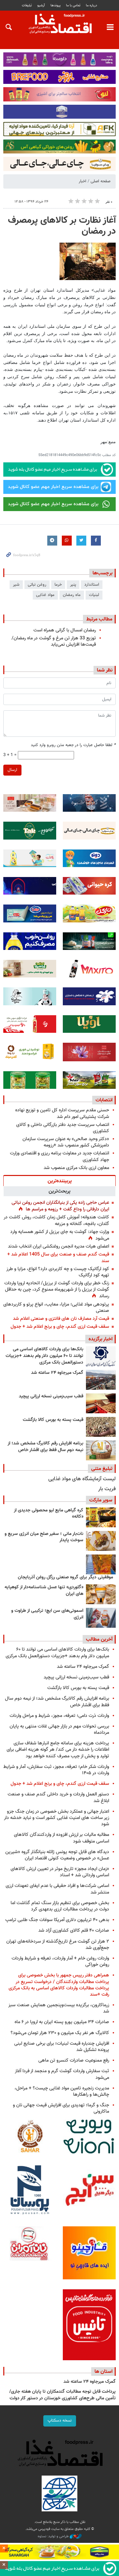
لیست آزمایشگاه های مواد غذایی (82, 1479)
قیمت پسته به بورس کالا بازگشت (53, 1420)
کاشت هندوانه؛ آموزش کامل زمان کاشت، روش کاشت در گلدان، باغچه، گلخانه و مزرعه (56, 1220)
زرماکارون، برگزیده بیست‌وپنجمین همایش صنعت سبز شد (59, 2008)
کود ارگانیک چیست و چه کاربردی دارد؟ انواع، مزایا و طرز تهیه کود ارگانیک (58, 1272)
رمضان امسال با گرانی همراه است (65, 630)
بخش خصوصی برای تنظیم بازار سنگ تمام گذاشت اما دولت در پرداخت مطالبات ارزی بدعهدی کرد (60, 1906)
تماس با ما (73, 5)
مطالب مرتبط (99, 619)
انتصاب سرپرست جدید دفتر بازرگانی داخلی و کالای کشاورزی (63, 1128)
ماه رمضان (72, 595)
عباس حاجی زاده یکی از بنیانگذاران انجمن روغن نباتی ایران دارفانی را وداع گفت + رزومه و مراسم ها (60, 1206)
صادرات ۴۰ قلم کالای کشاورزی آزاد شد (74, 1931)
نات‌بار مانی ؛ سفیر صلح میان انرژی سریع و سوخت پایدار (44, 1537)
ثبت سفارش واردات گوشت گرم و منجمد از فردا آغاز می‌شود (62, 2074)
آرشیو (41, 5)
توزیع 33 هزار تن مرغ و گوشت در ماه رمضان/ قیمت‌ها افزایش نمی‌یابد (54, 641)
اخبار (82, 181)
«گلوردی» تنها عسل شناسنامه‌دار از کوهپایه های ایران (44, 1591)
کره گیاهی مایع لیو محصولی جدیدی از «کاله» (49, 1514)
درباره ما (92, 5)
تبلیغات (27, 5)
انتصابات (104, 1100)
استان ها (103, 2371)
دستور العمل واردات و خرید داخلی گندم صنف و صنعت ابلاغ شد (58, 1797)
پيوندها (56, 5)
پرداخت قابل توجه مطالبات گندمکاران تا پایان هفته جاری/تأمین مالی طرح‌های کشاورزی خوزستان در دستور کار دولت (62, 2395)
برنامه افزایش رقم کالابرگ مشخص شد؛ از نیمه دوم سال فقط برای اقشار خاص (45, 1447)
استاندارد (92, 585)
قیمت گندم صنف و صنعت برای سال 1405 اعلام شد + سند (58, 1258)
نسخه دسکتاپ (60, 2421)
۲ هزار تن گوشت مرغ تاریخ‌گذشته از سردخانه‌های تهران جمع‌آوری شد (58, 1945)
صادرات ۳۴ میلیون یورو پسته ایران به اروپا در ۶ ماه (62, 2022)
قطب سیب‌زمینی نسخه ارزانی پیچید (51, 1396)
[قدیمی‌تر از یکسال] (101, 1594)
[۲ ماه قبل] (101, 1517)
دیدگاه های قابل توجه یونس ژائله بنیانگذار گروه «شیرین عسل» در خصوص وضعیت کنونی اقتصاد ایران (57, 1855)
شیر (16, 585)
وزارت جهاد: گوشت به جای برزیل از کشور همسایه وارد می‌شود (60, 1235)
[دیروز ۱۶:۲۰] (101, 1380)
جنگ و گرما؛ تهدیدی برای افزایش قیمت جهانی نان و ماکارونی (61, 2108)
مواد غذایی (45, 595)
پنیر (73, 585)
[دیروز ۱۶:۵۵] (101, 1356)
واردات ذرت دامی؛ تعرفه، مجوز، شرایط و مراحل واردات (59, 1716)
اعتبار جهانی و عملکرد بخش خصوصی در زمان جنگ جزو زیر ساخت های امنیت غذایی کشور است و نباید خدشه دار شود (57, 1818)
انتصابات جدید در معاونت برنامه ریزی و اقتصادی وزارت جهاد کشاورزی (59, 1156)
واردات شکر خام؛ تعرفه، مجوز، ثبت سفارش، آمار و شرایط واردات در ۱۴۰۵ (56, 1770)
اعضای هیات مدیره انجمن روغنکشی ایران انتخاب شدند (59, 1246)
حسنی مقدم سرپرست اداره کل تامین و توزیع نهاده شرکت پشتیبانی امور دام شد (62, 1113)
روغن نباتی (37, 585)
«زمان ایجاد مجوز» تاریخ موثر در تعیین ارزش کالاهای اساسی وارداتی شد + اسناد (60, 1872)
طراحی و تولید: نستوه (54, 2537)
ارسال (12, 770)
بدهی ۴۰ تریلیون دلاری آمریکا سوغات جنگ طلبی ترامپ (57, 1920)
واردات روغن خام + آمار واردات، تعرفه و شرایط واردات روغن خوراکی (60, 1961)
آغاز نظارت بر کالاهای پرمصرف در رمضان (62, 226)
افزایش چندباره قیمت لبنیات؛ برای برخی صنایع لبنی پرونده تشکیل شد (62, 2047)
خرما (58, 585)
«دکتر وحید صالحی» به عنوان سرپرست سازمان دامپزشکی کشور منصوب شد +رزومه (66, 1142)
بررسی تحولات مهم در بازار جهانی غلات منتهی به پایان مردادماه (59, 1729)
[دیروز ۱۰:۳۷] (101, 1450)
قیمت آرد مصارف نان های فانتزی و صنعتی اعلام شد (61, 1319)
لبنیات (94, 595)
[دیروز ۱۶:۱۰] (101, 1403)
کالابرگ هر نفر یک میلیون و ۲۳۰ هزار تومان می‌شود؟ (60, 2033)
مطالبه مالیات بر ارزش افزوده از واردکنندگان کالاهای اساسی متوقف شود (61, 1838)
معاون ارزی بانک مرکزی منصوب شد (76, 1168)
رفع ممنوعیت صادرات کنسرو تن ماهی (74, 2060)
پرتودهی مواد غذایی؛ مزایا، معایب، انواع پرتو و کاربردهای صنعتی (56, 1308)
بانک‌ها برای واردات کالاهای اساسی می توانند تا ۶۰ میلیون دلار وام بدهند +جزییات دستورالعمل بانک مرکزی (44, 1356)
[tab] (59, 1181)
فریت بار (107, 1489)
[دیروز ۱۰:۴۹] (101, 1427)
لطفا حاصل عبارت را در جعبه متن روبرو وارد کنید (73, 745)
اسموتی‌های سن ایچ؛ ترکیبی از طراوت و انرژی (47, 1614)
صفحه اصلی (100, 181)
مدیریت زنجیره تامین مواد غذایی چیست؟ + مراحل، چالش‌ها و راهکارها (62, 2091)
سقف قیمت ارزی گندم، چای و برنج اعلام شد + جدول (60, 1327)
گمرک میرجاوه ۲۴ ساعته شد (57, 1373)
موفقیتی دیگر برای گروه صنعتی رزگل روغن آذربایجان (65, 1577)
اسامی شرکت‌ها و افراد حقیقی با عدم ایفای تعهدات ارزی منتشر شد (57, 1889)
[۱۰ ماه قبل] (101, 1564)
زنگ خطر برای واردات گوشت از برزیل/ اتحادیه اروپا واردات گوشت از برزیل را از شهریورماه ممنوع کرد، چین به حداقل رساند (57, 1290)
